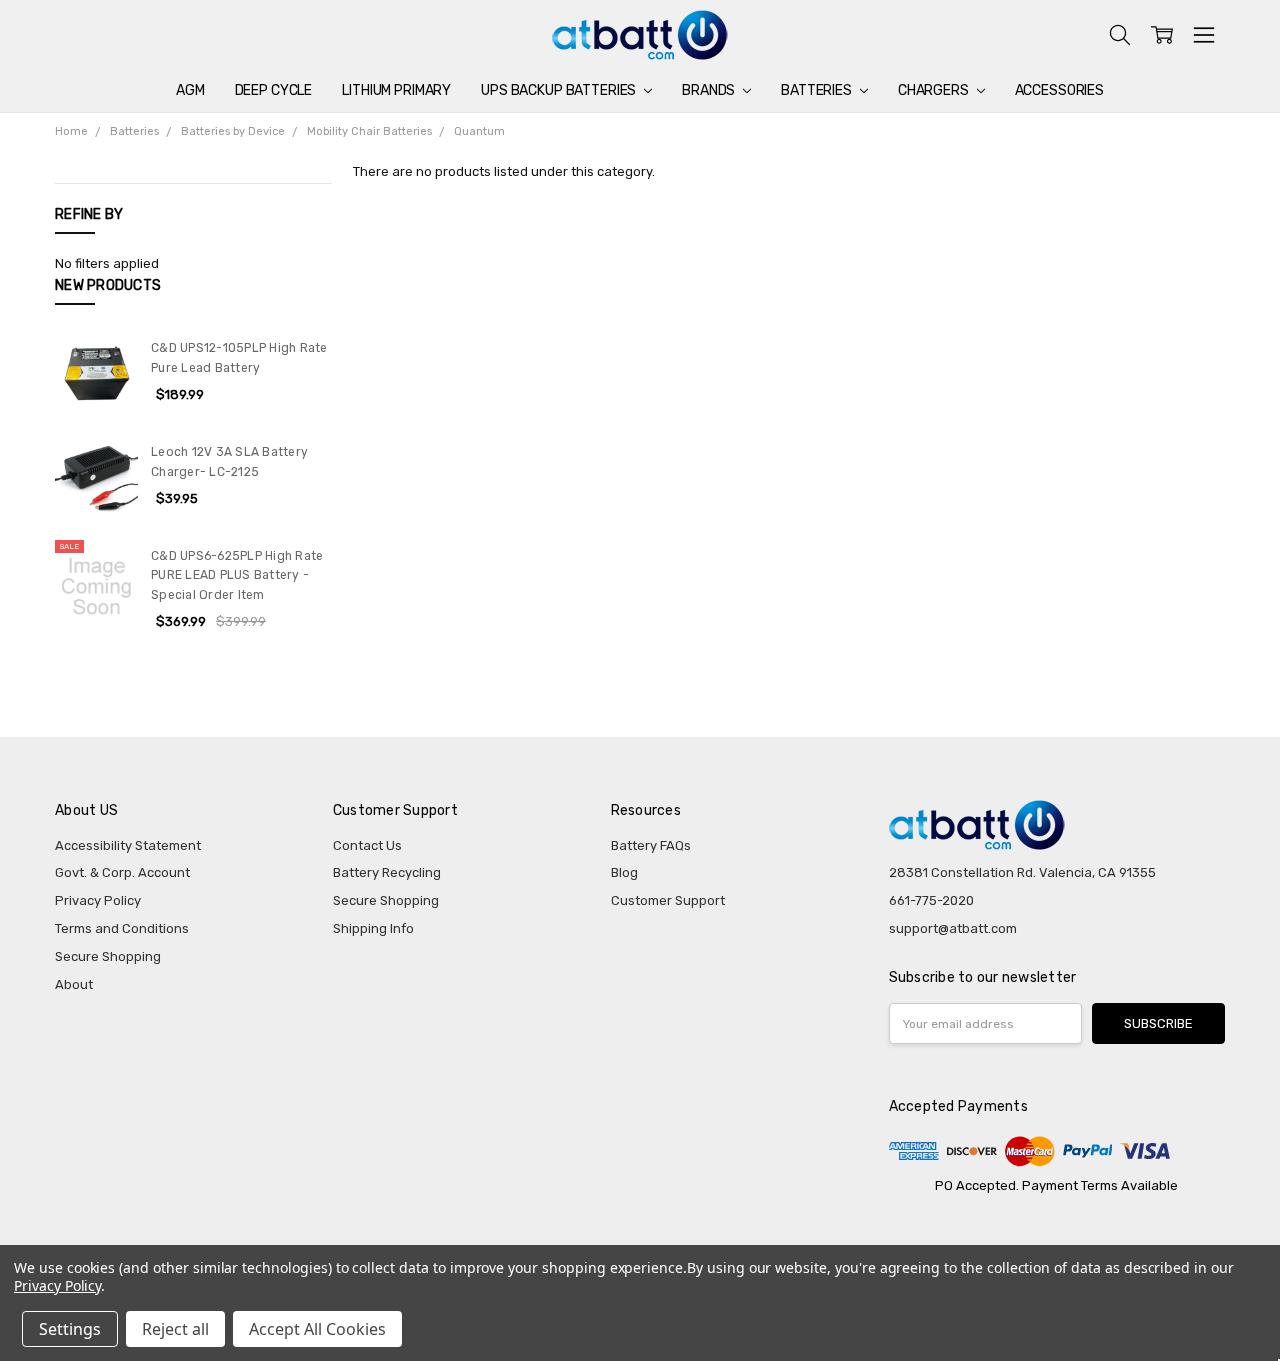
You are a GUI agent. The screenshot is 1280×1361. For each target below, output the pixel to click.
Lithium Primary (396, 90)
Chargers (935, 90)
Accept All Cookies (317, 1329)
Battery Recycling (387, 872)
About (74, 984)
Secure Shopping (108, 956)
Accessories (1059, 90)
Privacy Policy (98, 900)
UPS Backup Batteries (560, 90)
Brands (710, 90)
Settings (70, 1329)
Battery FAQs (651, 845)
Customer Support (668, 900)
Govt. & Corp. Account (122, 872)
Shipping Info (373, 928)
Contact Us (367, 845)
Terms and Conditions (122, 928)
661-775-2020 (931, 900)
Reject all (175, 1329)
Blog (624, 872)
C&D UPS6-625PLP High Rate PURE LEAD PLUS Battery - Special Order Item (237, 575)
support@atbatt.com (953, 928)
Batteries (818, 90)
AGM (190, 90)
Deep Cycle (274, 90)
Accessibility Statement (128, 845)
